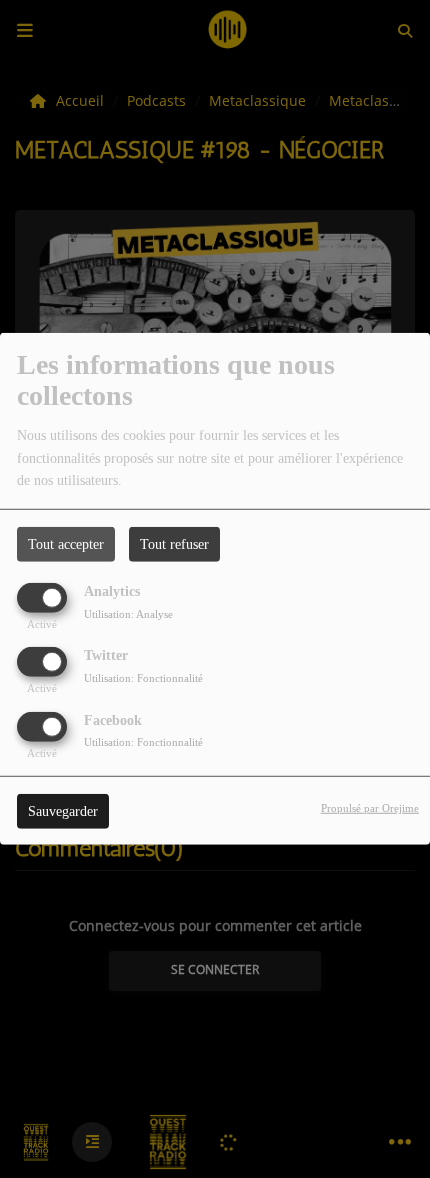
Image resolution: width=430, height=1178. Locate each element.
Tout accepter (66, 544)
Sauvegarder (63, 810)
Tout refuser (174, 544)
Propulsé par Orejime (370, 807)
